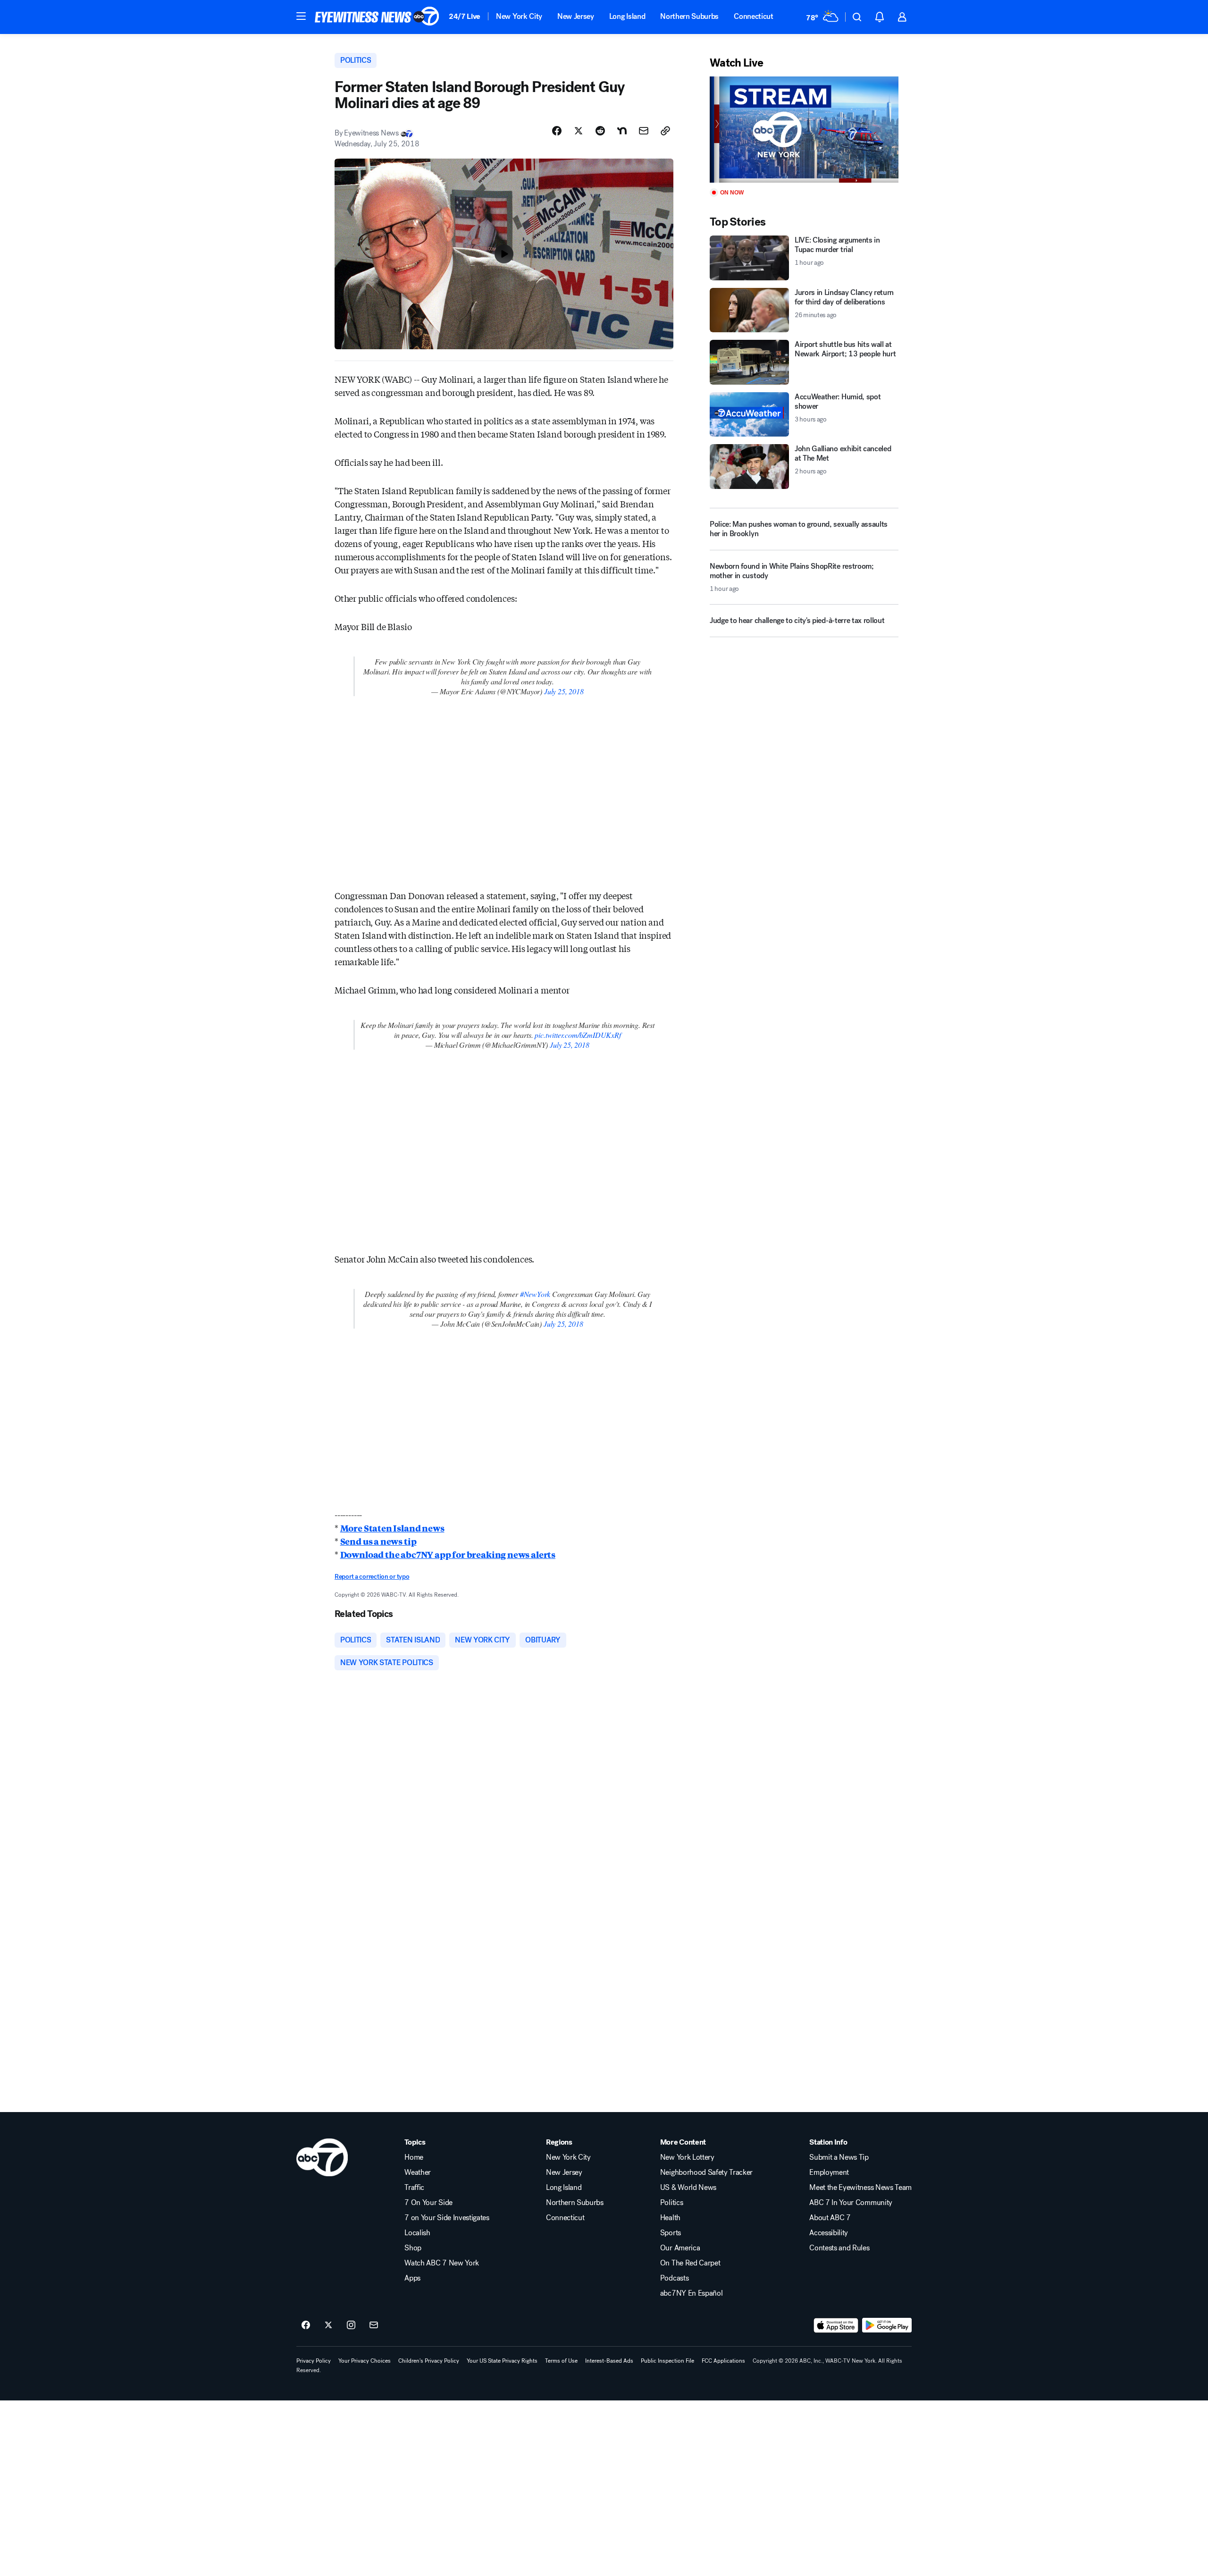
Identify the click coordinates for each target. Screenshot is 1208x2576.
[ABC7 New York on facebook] (306, 2325)
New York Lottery (687, 2157)
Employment (829, 2172)
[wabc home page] (322, 2157)
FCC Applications (723, 2361)
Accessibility (829, 2233)
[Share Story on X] (579, 131)
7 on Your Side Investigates (447, 2218)
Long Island (627, 16)
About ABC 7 (830, 2218)
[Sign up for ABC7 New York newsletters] (374, 2325)
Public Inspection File (667, 2361)
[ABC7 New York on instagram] (351, 2325)
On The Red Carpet (690, 2263)
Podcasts (674, 2278)
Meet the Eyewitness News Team (860, 2188)
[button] (301, 16)
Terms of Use (561, 2361)
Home (414, 2157)
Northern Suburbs (689, 16)
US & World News (688, 2188)
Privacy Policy (314, 2361)
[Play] (804, 130)
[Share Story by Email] (644, 131)
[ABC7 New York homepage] (377, 17)
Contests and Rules (839, 2248)
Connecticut (753, 16)
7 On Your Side (428, 2203)
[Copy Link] (665, 131)
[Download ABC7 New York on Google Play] (887, 2325)
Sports (671, 2233)
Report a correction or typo (372, 1577)
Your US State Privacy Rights (502, 2361)
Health (670, 2218)
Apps (412, 2278)
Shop (413, 2248)
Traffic (414, 2188)
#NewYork (535, 1294)
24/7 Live (465, 16)
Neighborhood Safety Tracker (706, 2172)
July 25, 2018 (564, 691)
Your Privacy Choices (365, 2361)
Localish (417, 2233)
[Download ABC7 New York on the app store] (836, 2325)
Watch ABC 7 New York (442, 2263)
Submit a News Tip (839, 2157)
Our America (680, 2248)
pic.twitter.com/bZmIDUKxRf (578, 1035)
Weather (418, 2172)
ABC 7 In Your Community (851, 2203)
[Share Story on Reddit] (600, 131)
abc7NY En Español (692, 2293)
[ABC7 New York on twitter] (328, 2325)
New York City (519, 16)
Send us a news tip (378, 1541)
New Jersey (576, 16)
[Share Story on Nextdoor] (622, 131)
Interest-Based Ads (609, 2361)
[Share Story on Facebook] (557, 131)
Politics (671, 2203)
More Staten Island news (392, 1528)
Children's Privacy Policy (429, 2361)
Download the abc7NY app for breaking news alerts (448, 1554)
